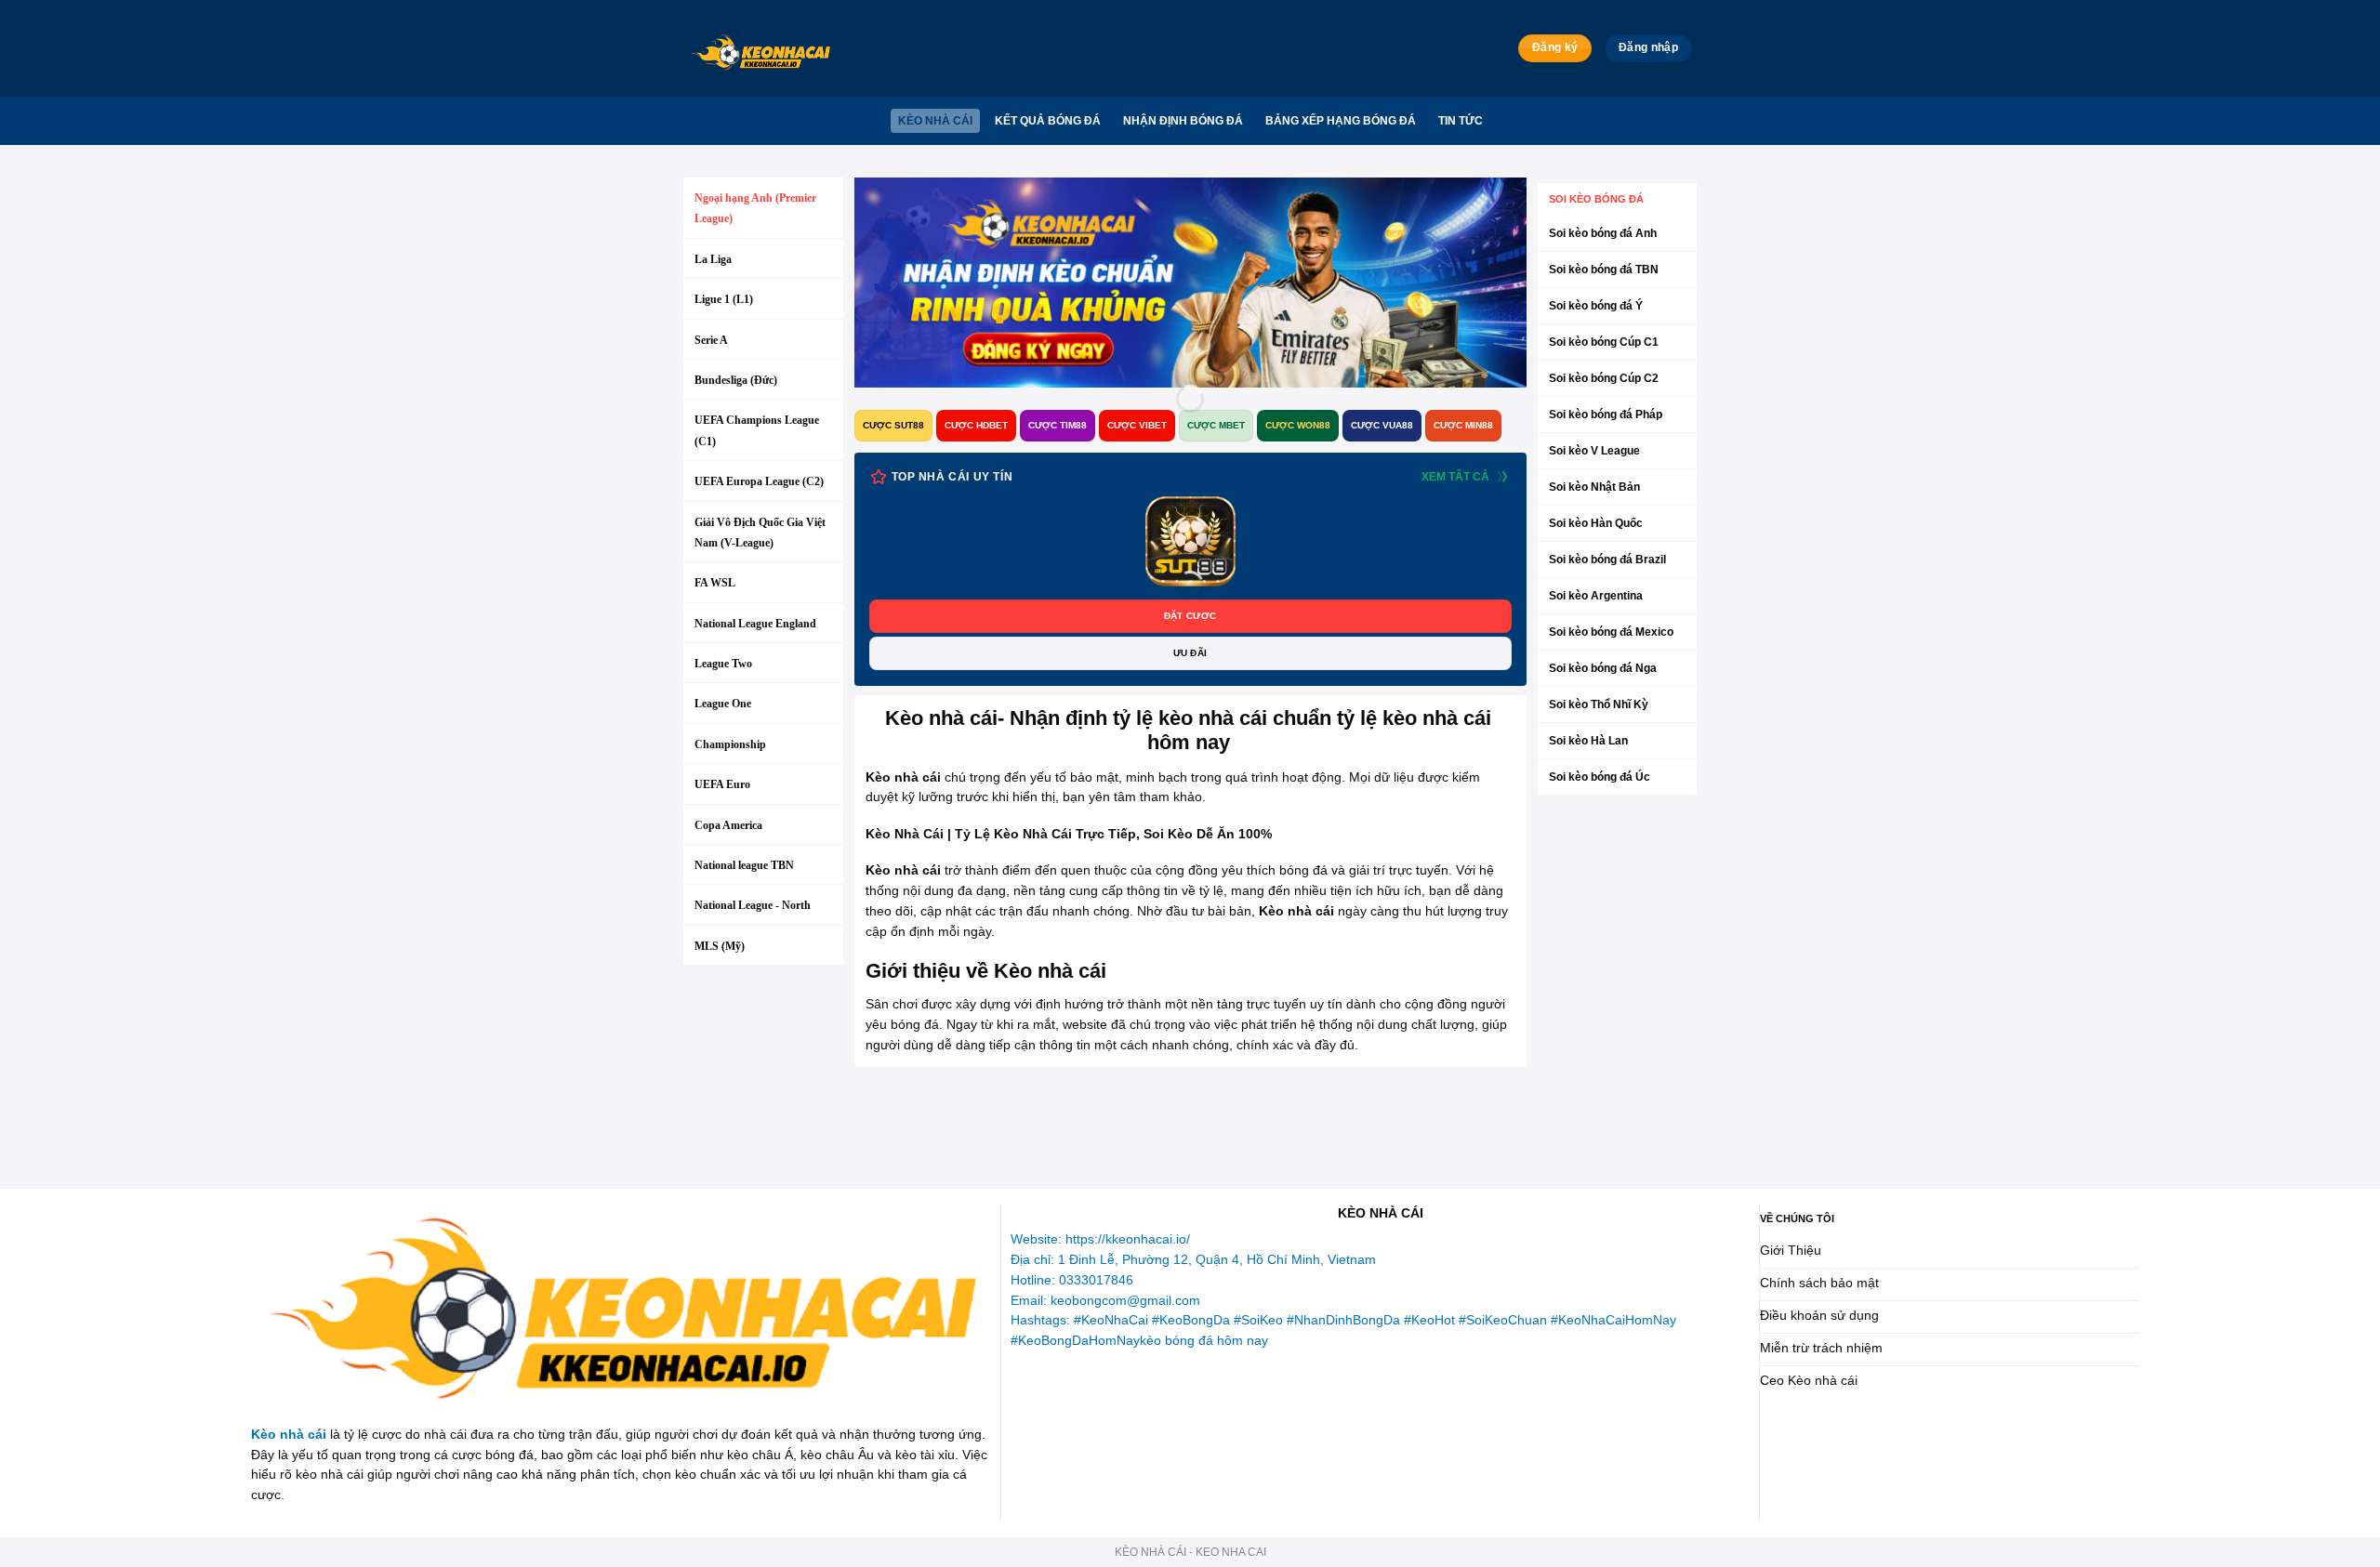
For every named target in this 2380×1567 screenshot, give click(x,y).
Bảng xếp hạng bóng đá (1341, 121)
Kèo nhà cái (935, 121)
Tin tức (1461, 121)
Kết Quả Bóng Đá (1048, 121)
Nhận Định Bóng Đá (1183, 121)
